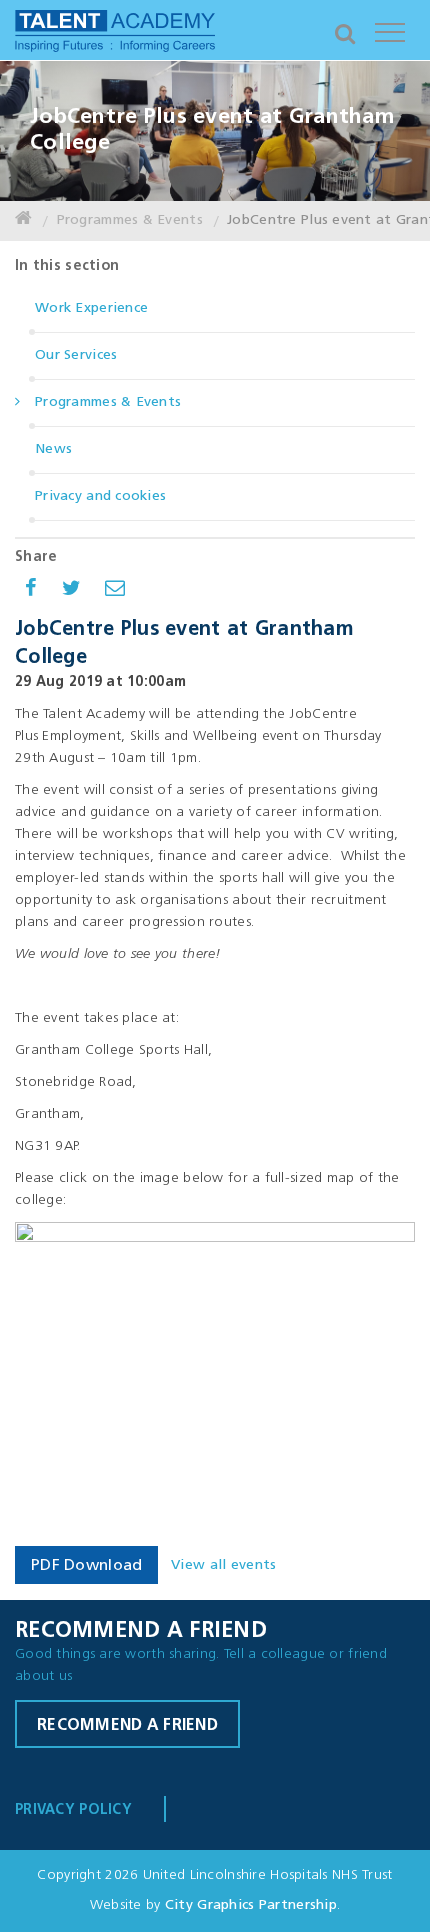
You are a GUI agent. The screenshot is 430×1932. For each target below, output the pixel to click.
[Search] (345, 30)
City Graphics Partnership (251, 1905)
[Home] (23, 221)
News (53, 449)
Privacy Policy (73, 1810)
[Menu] (390, 30)
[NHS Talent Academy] (115, 35)
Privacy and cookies (100, 496)
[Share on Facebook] (31, 591)
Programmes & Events (130, 220)
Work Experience (91, 308)
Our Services (76, 355)
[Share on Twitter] (71, 591)
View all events (223, 1565)
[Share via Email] (115, 591)
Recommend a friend (127, 1726)
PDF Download (86, 1566)
